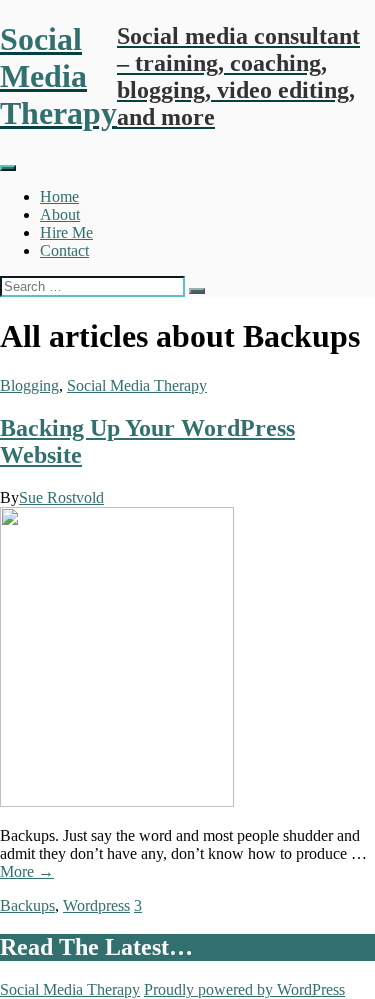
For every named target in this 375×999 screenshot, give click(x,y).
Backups (27, 905)
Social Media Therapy (137, 385)
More (27, 871)
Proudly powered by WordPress (244, 989)
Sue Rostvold (61, 497)
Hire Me (66, 232)
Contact (64, 250)
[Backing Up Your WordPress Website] (117, 801)
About (60, 214)
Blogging (29, 385)
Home (59, 196)
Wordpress (96, 905)
